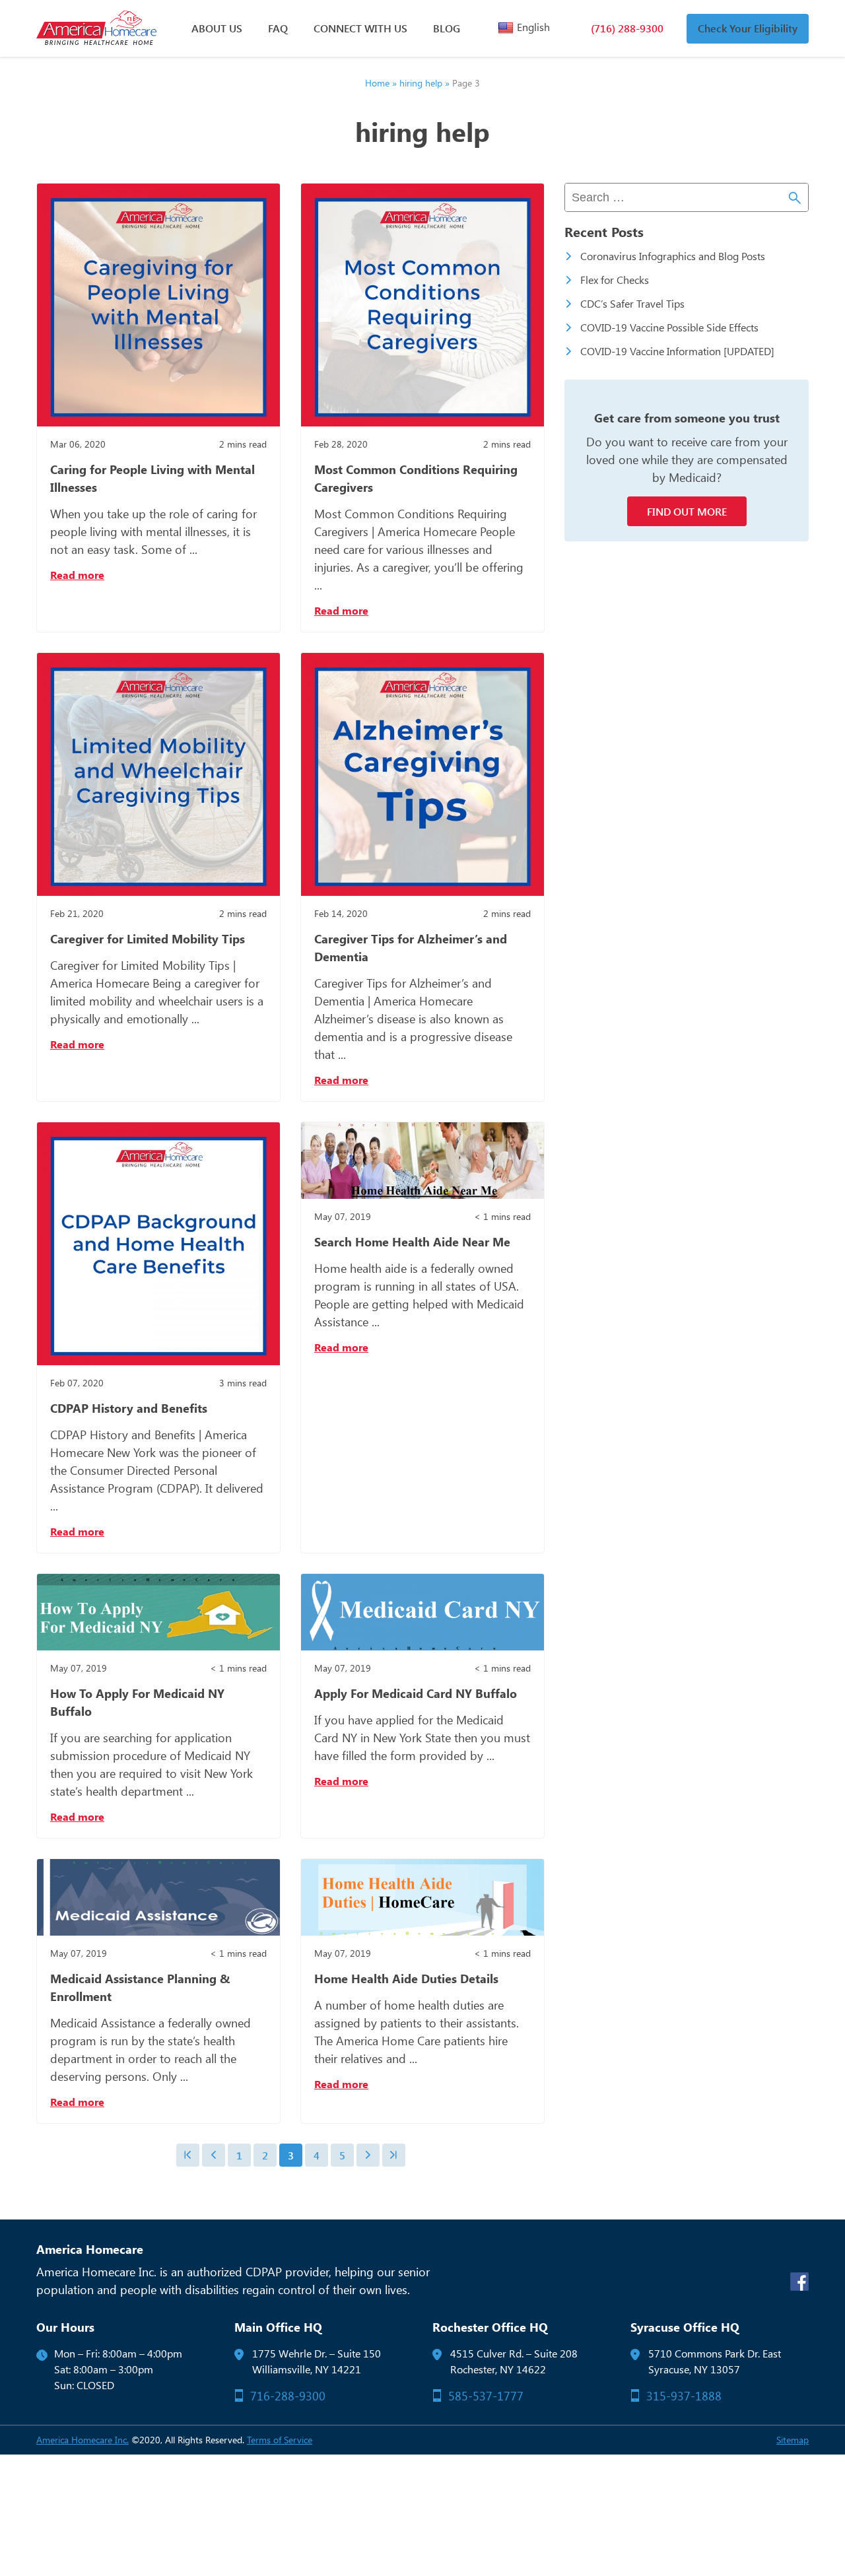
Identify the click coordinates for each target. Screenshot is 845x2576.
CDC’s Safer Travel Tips (632, 303)
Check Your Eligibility (748, 28)
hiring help (421, 83)
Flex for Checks (615, 280)
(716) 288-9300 (627, 28)
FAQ (278, 28)
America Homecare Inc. (83, 2440)
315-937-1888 (684, 2396)
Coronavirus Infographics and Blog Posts (673, 256)
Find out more (687, 511)
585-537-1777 (486, 2396)
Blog (447, 28)
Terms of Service (280, 2440)
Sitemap (793, 2440)
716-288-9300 (288, 2396)
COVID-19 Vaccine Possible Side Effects (669, 327)
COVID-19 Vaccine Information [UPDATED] (677, 351)
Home (377, 83)
